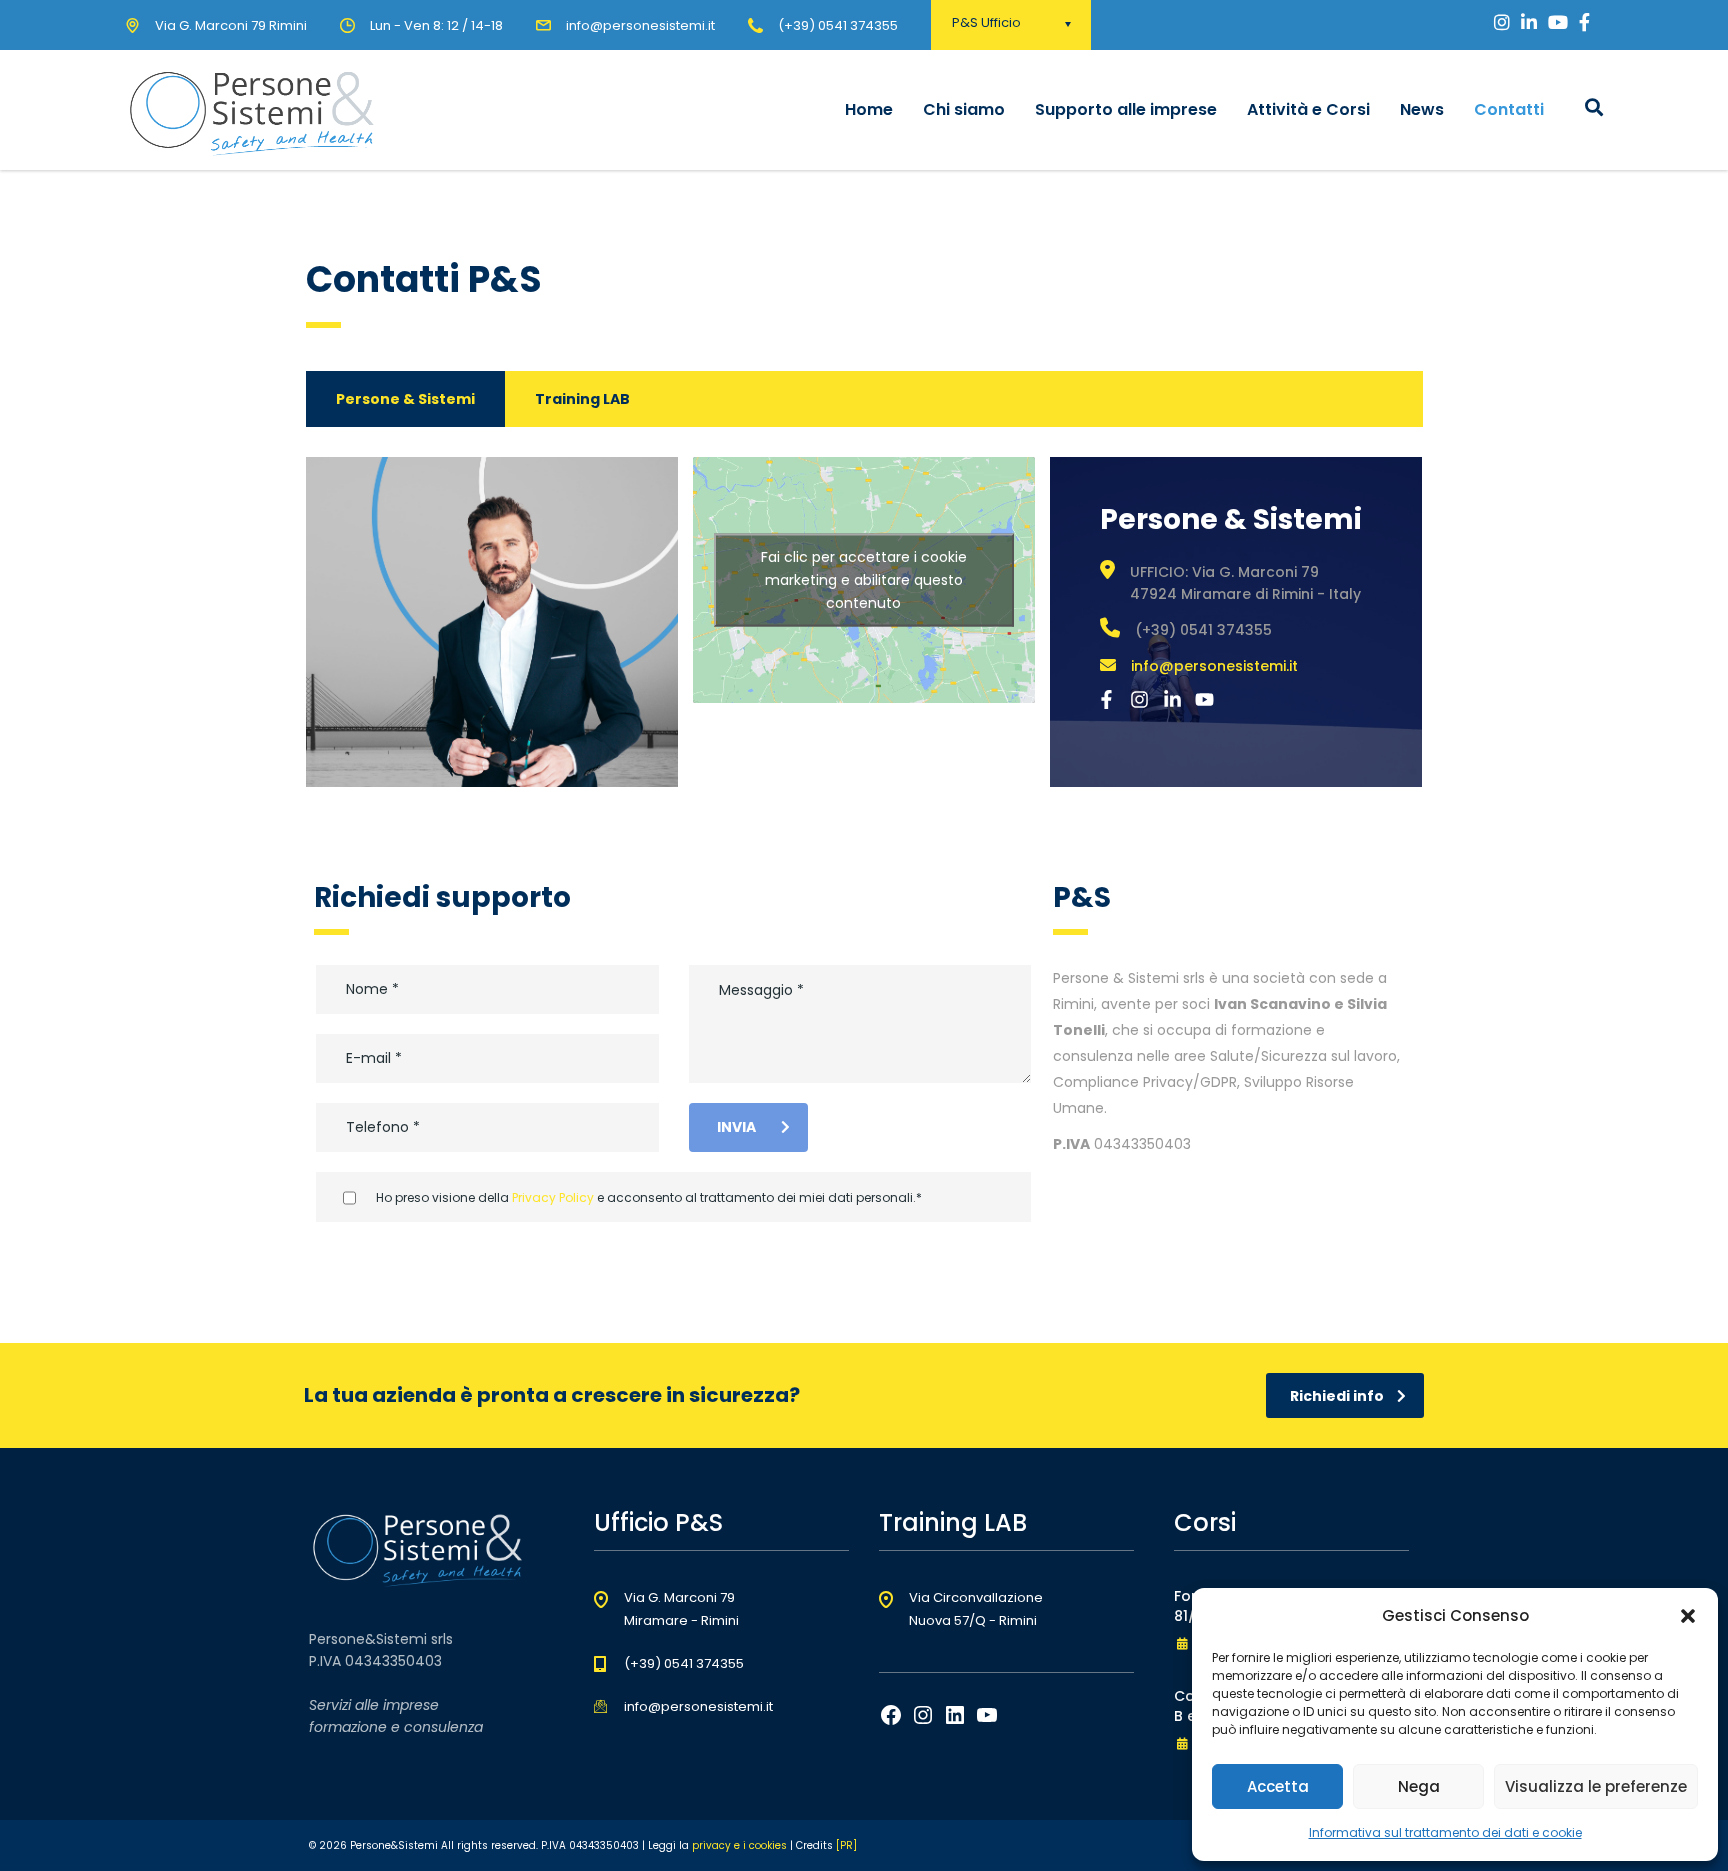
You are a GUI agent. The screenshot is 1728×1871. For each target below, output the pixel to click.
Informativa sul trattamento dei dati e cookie (1445, 1832)
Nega (1419, 1786)
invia (736, 1127)
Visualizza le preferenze (1596, 1786)
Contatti (1509, 109)
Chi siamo (964, 109)
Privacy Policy (553, 1197)
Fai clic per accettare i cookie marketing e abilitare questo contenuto (864, 579)
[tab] (405, 399)
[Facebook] (891, 1721)
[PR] (846, 1845)
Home (869, 109)
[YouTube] (987, 1721)
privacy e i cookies (739, 1845)
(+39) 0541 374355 (838, 25)
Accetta (1278, 1786)
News (1422, 109)
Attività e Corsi (1308, 109)
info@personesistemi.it (1214, 666)
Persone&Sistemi (394, 1845)
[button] (1688, 1616)
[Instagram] (923, 1721)
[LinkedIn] (955, 1721)
